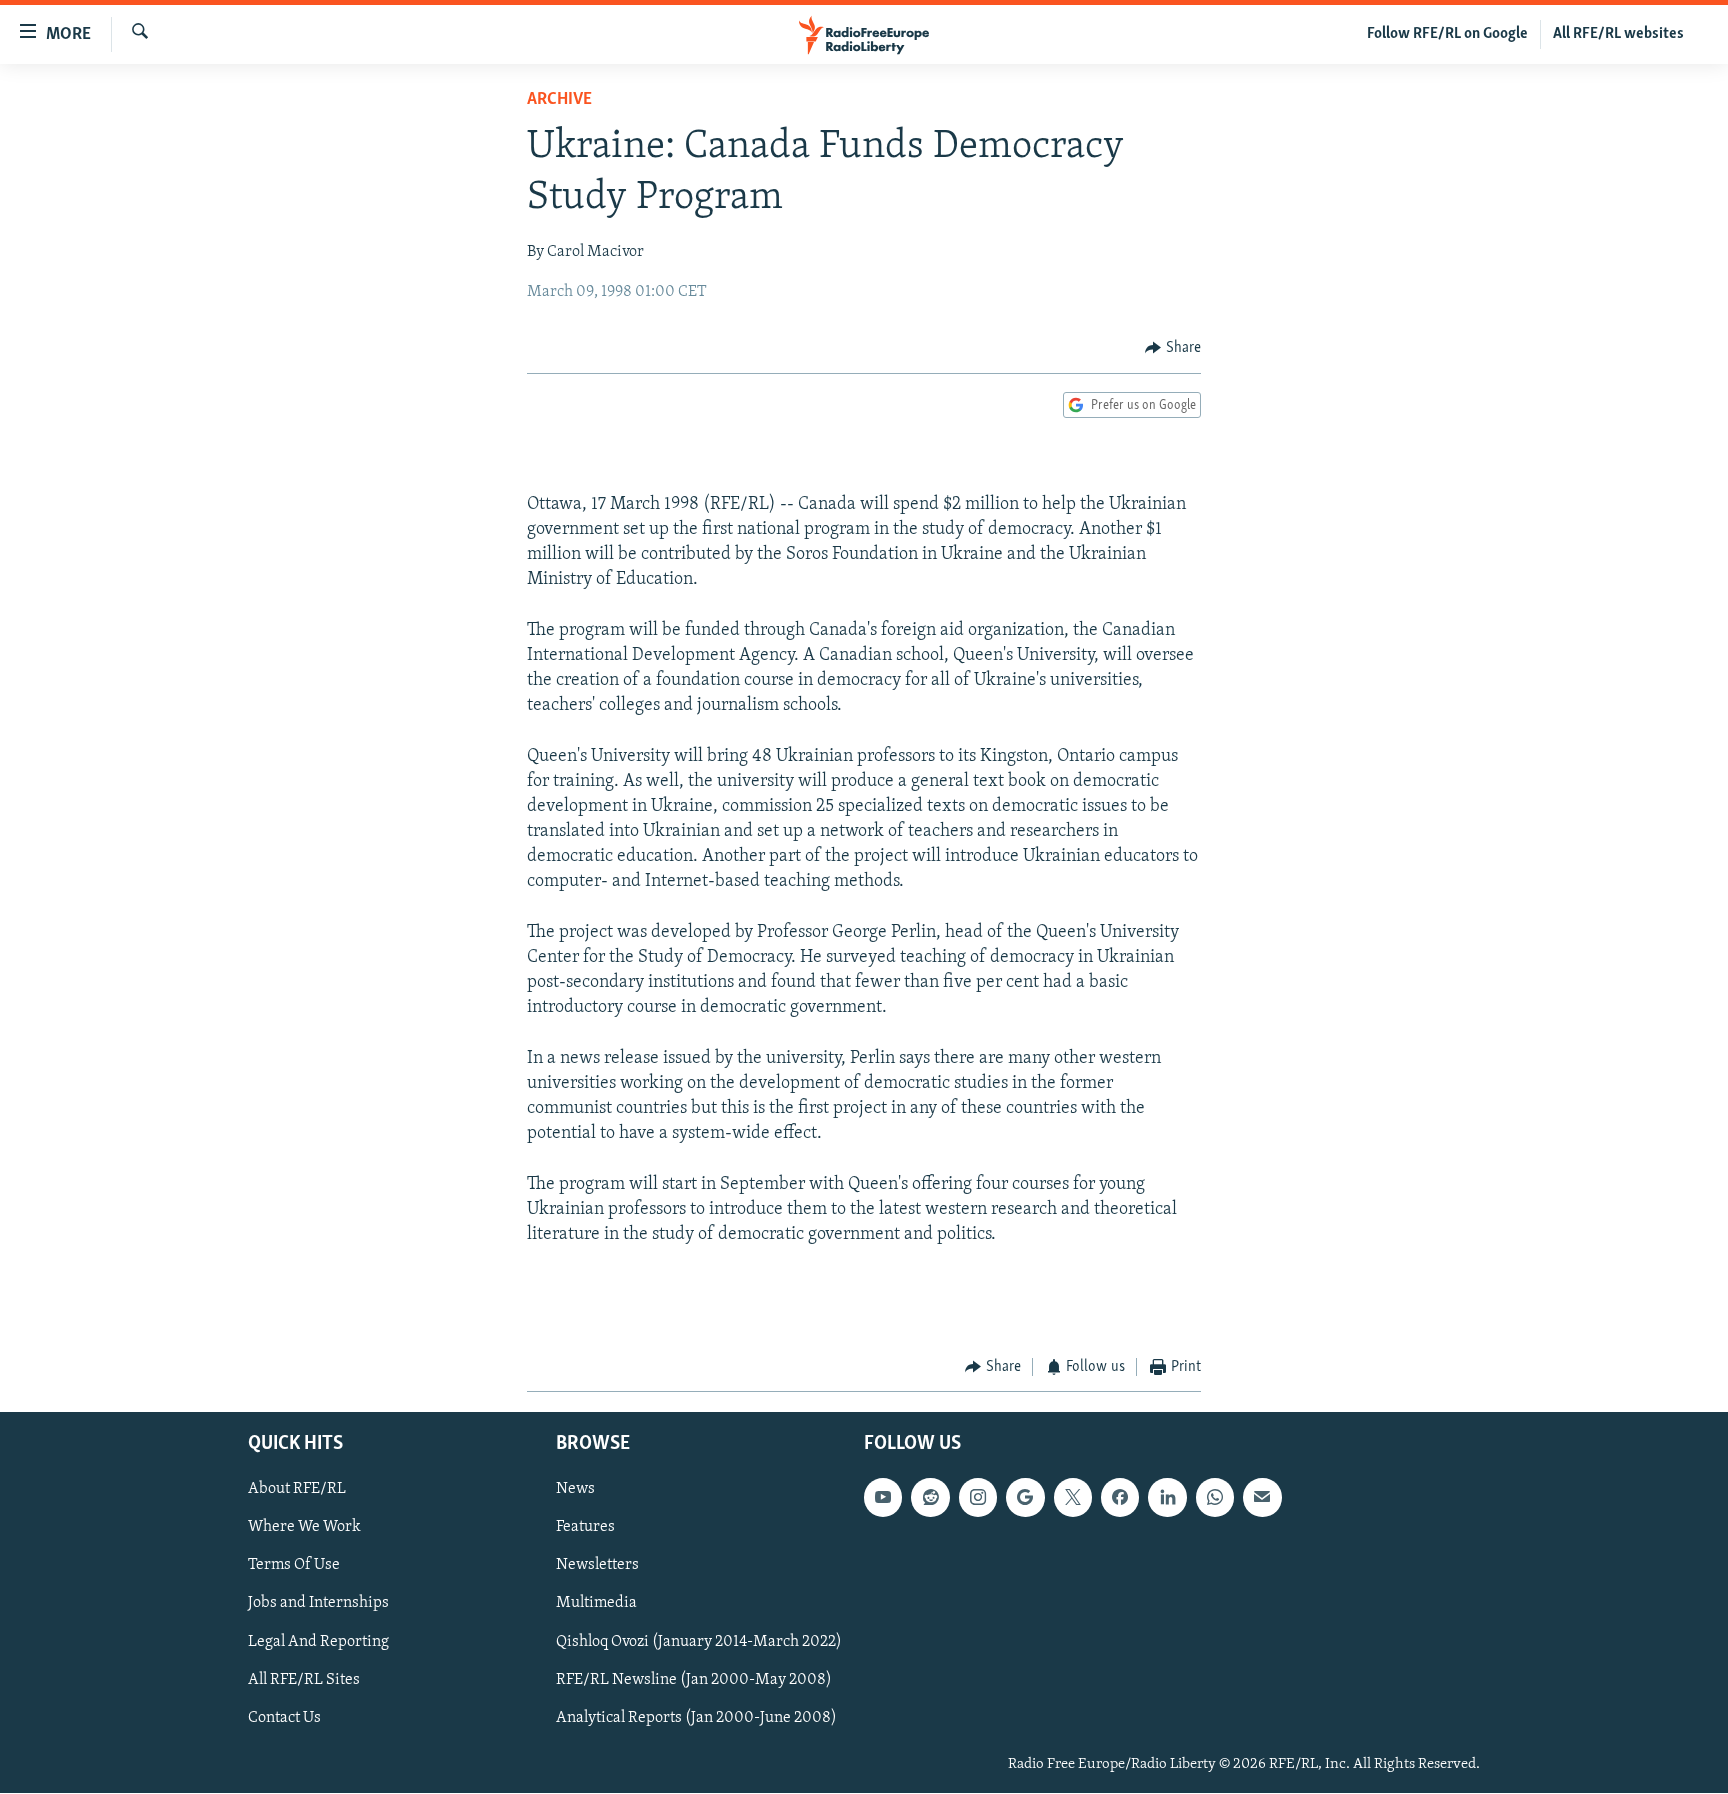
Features (585, 1528)
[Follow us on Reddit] (930, 1498)
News (575, 1490)
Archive (559, 100)
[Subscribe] (1262, 1498)
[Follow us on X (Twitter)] (1073, 1498)
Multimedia (596, 1604)
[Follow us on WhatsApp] (1215, 1498)
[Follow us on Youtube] (883, 1498)
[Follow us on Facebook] (1120, 1498)
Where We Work (304, 1528)
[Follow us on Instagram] (978, 1498)
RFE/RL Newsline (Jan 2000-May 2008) (694, 1680)
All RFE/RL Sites (304, 1680)
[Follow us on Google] (1025, 1498)
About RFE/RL (297, 1490)
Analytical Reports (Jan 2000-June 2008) (696, 1718)
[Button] (1173, 348)
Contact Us (284, 1718)
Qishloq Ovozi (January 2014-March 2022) (699, 1642)
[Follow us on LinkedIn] (1167, 1498)
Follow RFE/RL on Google (1447, 34)
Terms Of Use (294, 1566)
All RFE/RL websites (1618, 34)
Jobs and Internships (318, 1604)
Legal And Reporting (318, 1642)
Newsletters (597, 1566)
